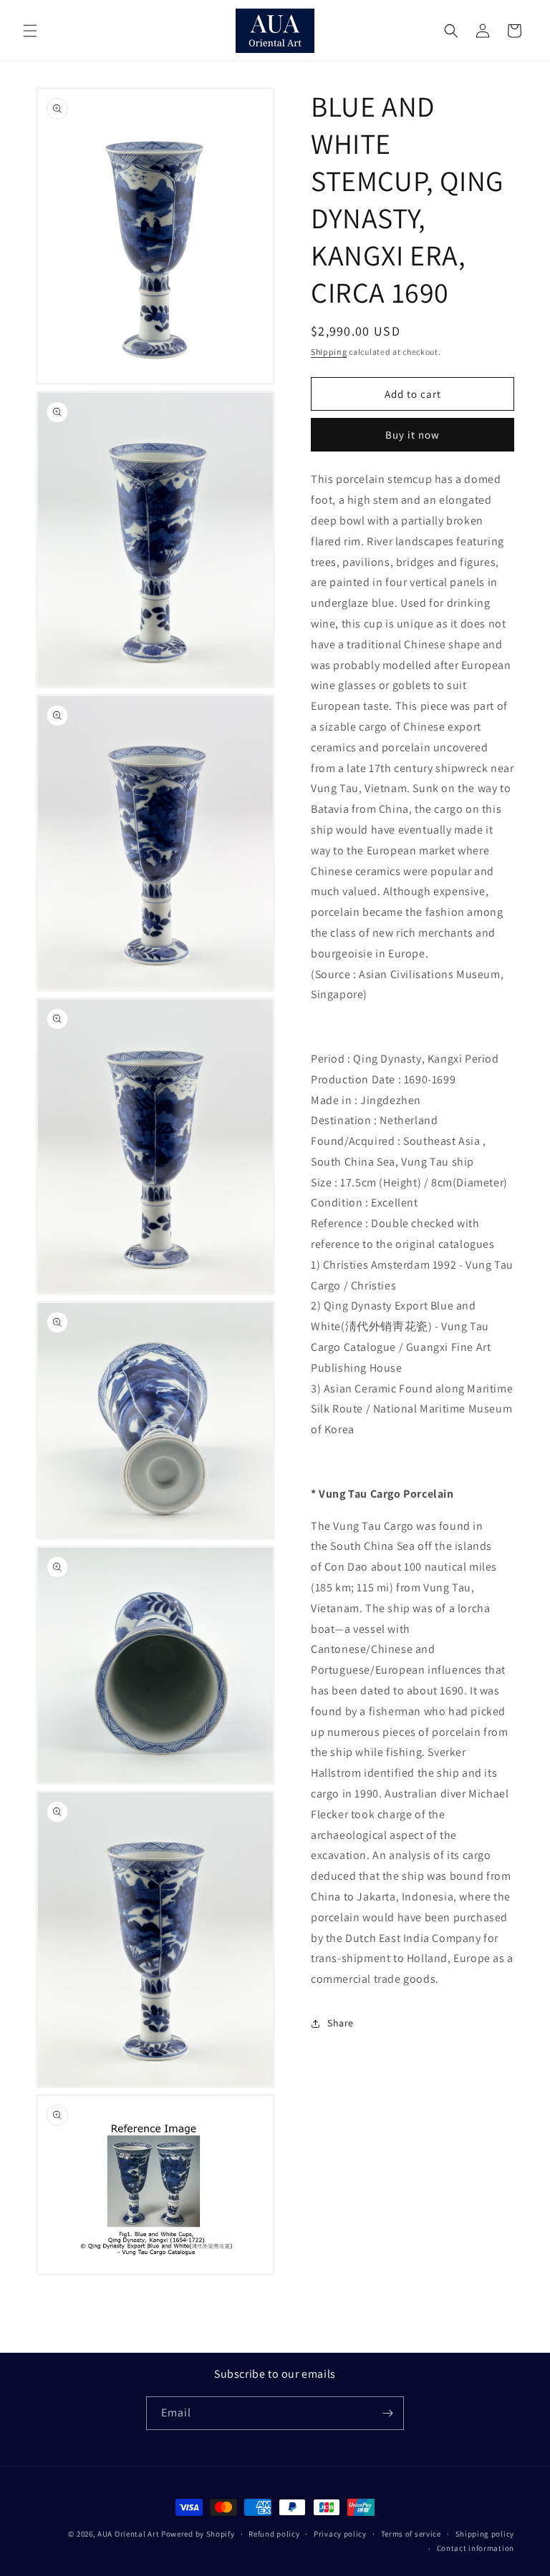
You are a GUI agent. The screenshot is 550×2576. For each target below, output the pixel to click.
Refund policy (274, 2534)
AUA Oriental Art (128, 2534)
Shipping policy (485, 2534)
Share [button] (341, 2023)
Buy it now (412, 435)
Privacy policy (340, 2534)
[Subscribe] (387, 2413)
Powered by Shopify (198, 2534)
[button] (30, 31)
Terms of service (411, 2534)
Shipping (329, 352)
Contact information (476, 2548)
